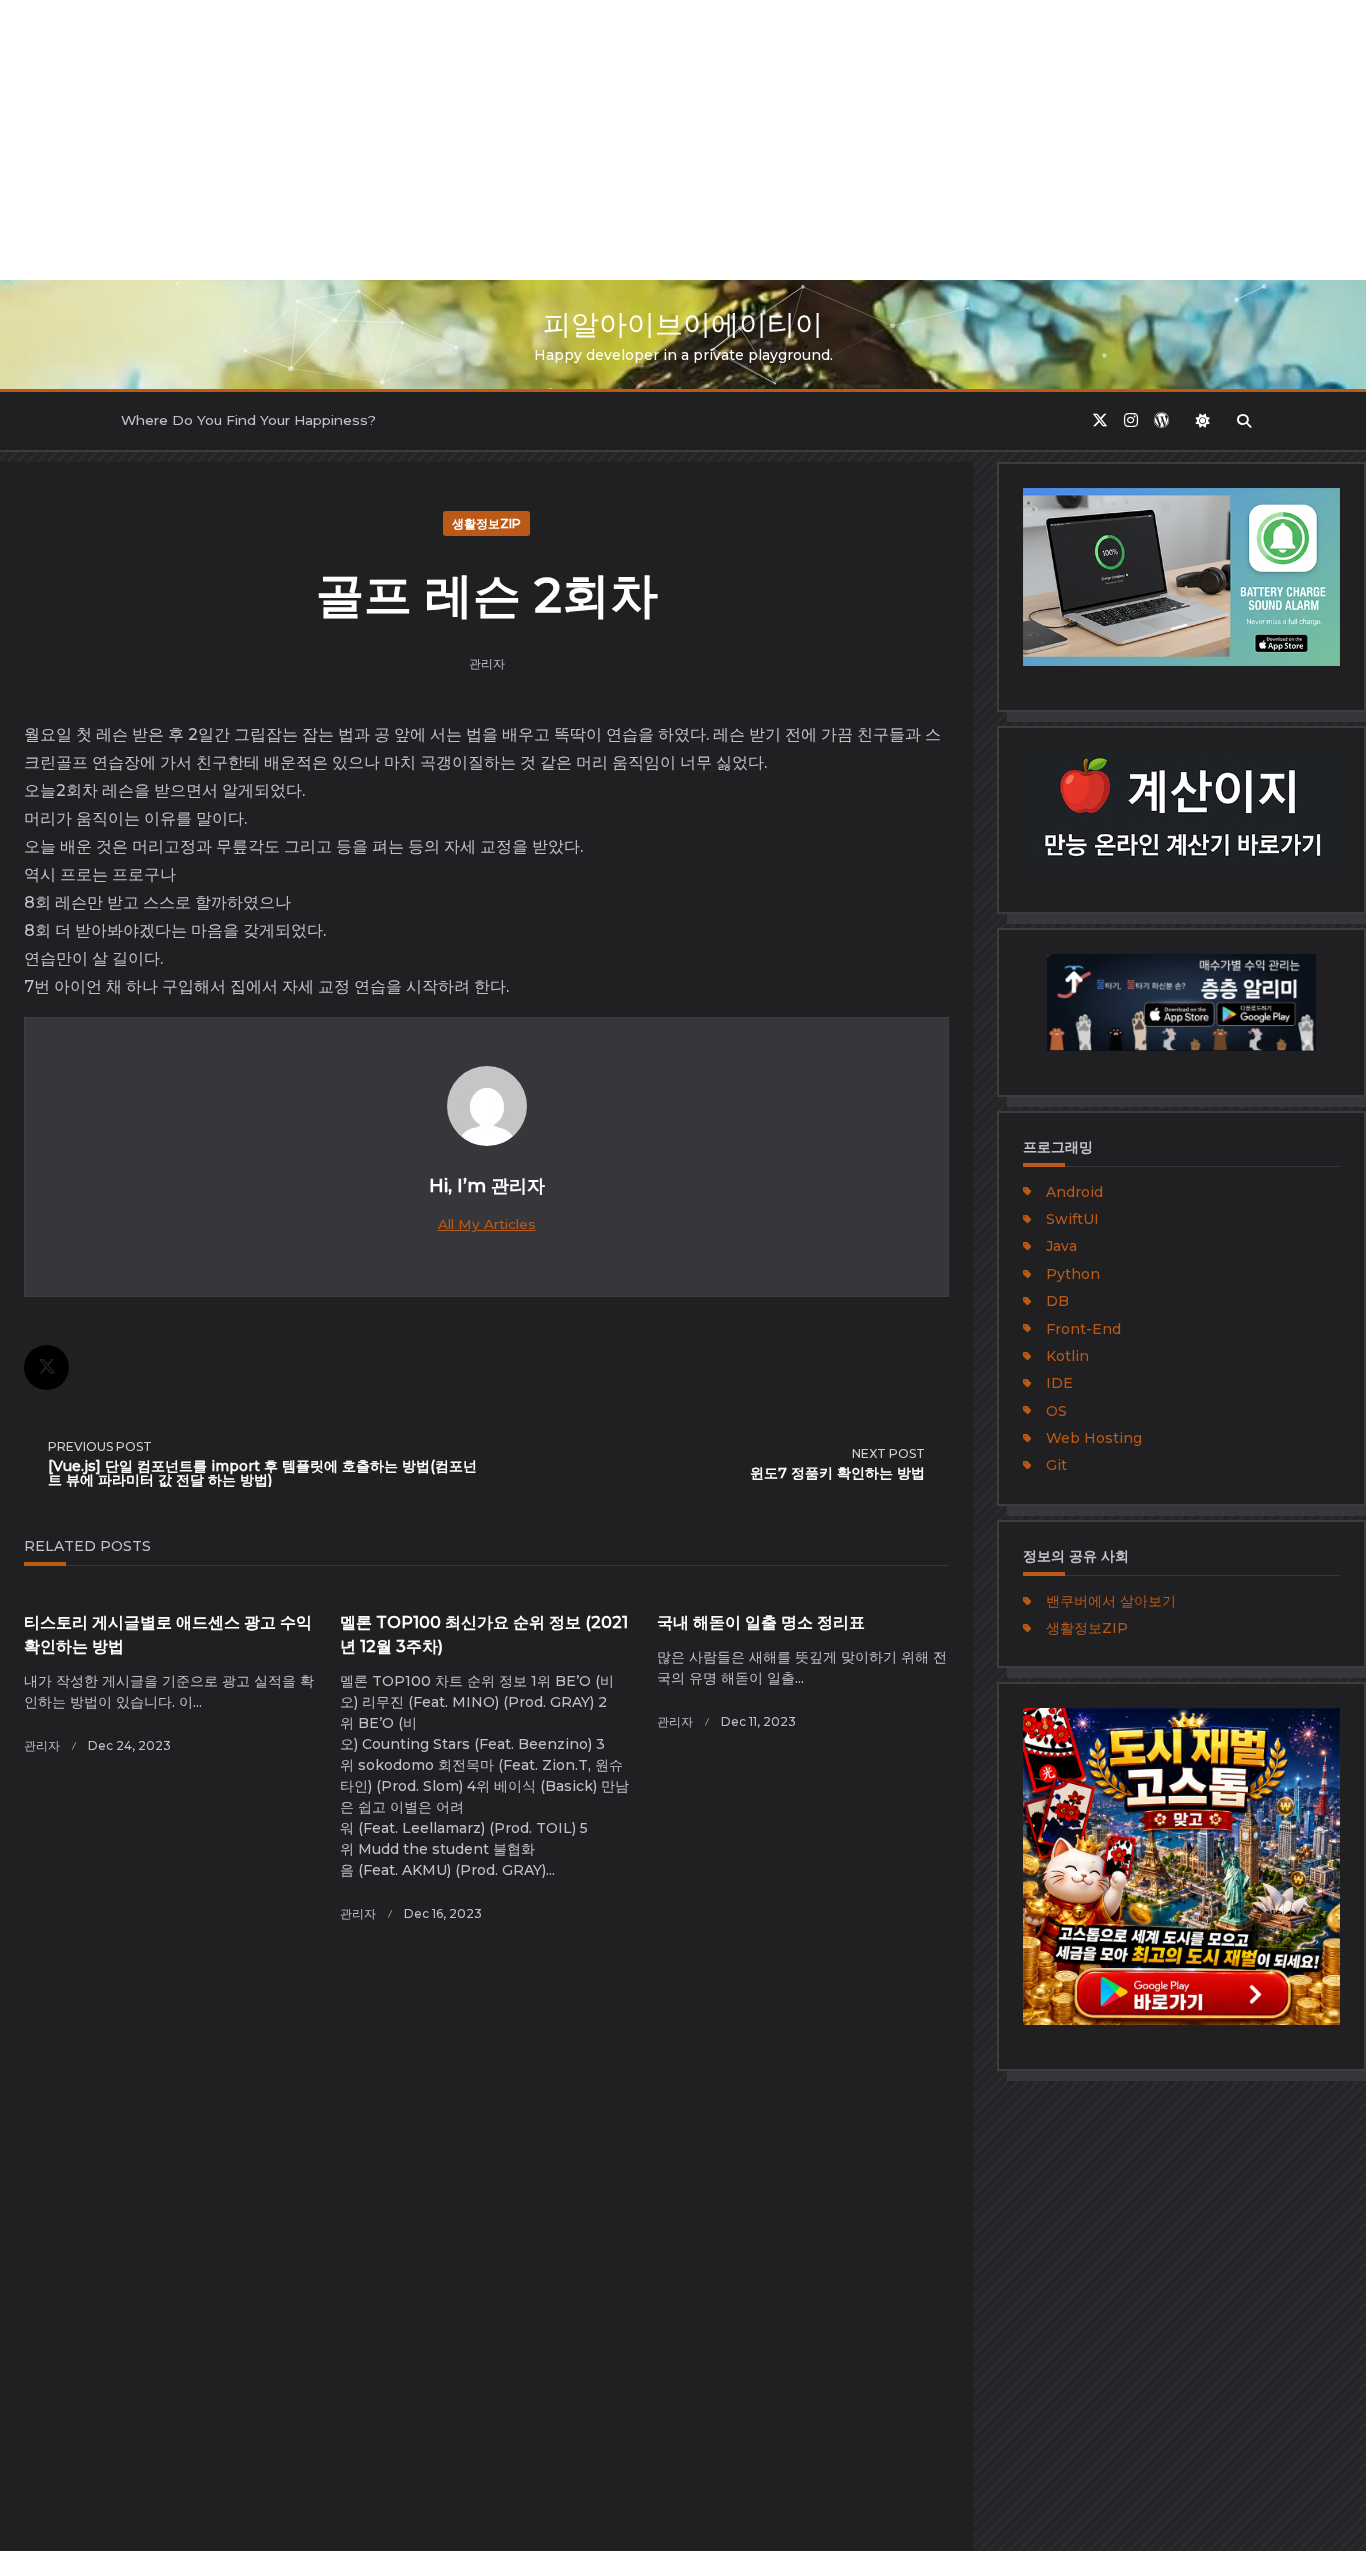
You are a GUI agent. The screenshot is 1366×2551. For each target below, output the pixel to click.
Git (1056, 1465)
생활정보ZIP (486, 523)
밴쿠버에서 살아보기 (1111, 1601)
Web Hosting (1094, 1438)
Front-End (1083, 1329)
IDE (1059, 1383)
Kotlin (1067, 1356)
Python (1073, 1274)
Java (1061, 1246)
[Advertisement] (600, 140)
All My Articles (487, 1224)
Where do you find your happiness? (248, 420)
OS (1056, 1411)
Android (1074, 1192)
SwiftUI (1072, 1219)
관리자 (487, 663)
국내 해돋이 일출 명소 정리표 (761, 1622)
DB (1057, 1301)
